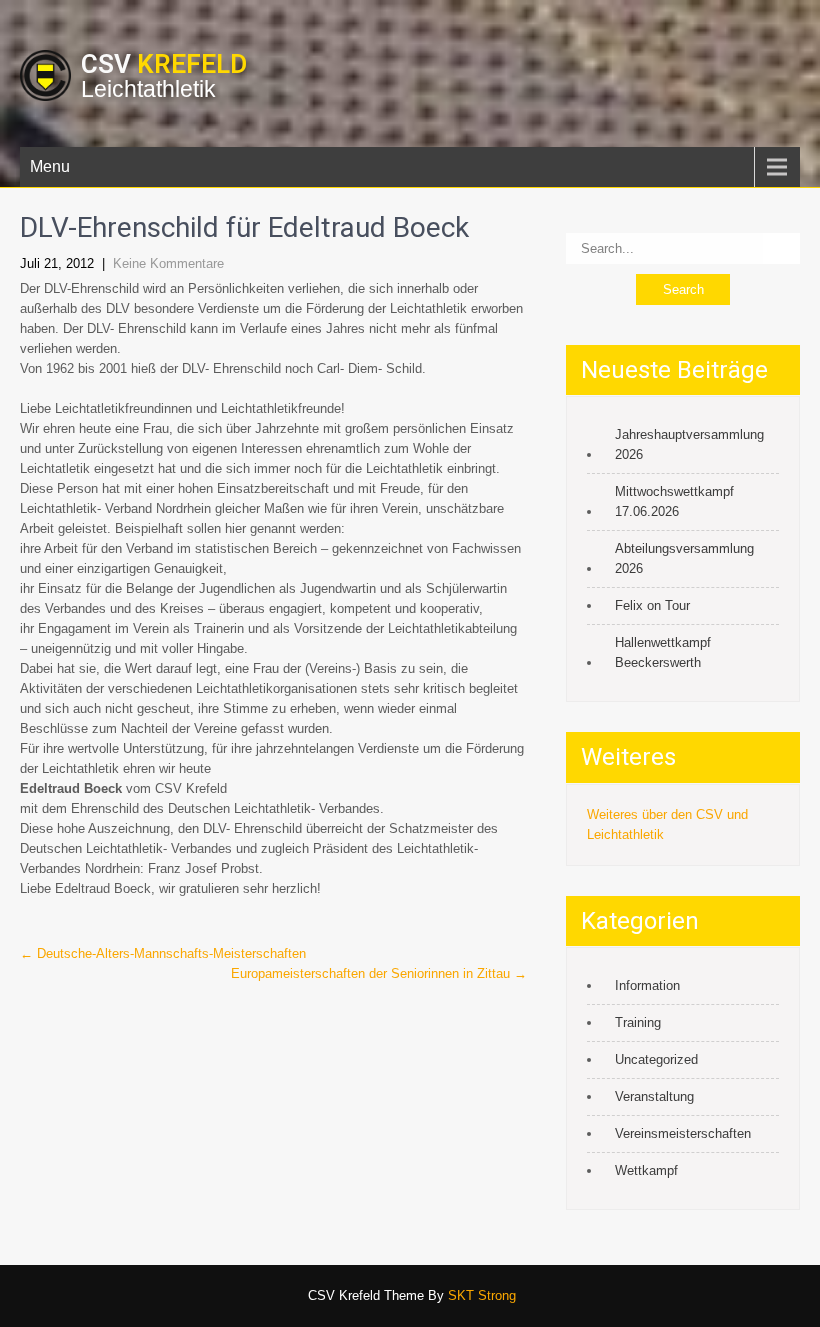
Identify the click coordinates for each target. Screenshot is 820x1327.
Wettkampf (646, 1170)
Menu (50, 166)
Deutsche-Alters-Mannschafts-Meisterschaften (163, 953)
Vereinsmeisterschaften (683, 1133)
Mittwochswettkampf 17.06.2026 (674, 501)
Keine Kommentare (168, 263)
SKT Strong (482, 1295)
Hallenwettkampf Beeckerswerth (663, 652)
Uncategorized (656, 1059)
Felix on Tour (652, 605)
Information (647, 985)
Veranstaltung (654, 1096)
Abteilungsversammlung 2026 (684, 558)
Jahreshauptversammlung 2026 (689, 444)
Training (638, 1022)
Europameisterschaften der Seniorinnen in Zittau (379, 973)
